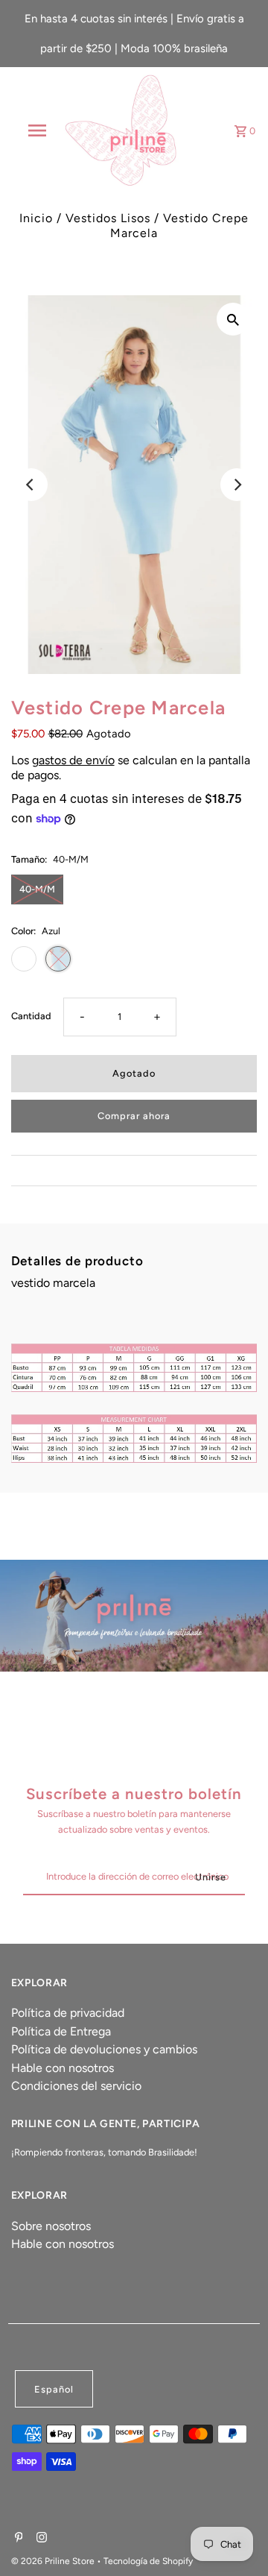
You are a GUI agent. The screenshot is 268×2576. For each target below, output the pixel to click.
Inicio (36, 218)
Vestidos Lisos (108, 218)
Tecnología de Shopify (148, 2561)
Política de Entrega (61, 2031)
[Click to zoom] (233, 319)
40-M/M (37, 889)
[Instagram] (40, 2539)
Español (54, 2389)
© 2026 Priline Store (54, 2561)
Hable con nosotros (63, 2068)
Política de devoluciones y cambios (104, 2049)
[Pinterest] (17, 2539)
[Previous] (31, 485)
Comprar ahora (134, 1116)
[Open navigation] (36, 130)
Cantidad (31, 1016)
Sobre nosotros (51, 2226)
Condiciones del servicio (76, 2086)
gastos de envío (73, 760)
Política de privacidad (68, 2013)
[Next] (237, 485)
